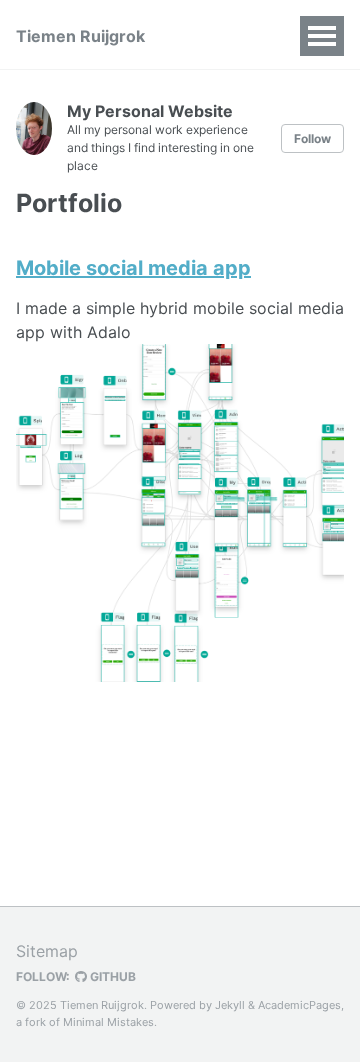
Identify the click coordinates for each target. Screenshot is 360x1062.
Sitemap (47, 951)
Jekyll (230, 1005)
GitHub (111, 976)
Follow (312, 138)
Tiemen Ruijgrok (80, 36)
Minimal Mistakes (108, 1022)
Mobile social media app (133, 268)
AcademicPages (299, 1005)
